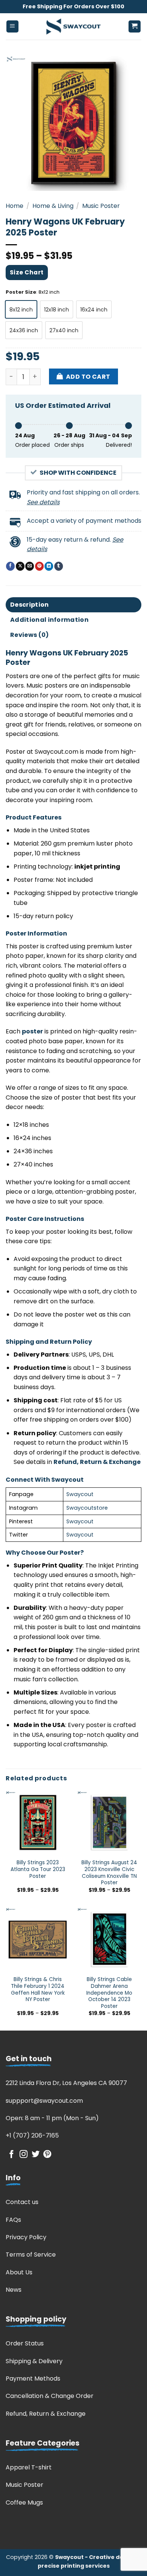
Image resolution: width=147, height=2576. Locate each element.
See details (43, 502)
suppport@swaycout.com (44, 2101)
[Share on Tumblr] (59, 566)
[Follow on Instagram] (24, 2155)
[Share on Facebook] (10, 566)
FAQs (13, 2220)
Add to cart (88, 377)
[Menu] (13, 27)
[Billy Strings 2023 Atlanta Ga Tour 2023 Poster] (38, 1823)
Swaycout (80, 1494)
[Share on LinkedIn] (49, 566)
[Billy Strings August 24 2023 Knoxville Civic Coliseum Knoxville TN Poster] (109, 1823)
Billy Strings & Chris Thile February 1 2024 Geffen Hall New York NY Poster (38, 1990)
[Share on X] (20, 566)
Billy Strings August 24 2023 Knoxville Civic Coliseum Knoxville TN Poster (109, 1873)
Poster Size (21, 292)
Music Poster (101, 206)
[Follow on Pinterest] (47, 2155)
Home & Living (53, 206)
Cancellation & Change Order (50, 2396)
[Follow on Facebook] (11, 2155)
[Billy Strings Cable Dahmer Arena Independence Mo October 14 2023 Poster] (109, 1939)
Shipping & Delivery (34, 2361)
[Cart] (135, 27)
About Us (19, 2272)
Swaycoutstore (87, 1508)
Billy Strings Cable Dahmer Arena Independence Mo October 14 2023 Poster (109, 1993)
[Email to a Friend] (30, 566)
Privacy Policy (26, 2237)
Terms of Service (31, 2255)
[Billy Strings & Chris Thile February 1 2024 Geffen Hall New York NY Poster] (38, 1939)
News (14, 2290)
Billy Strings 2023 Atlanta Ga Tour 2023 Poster (38, 1869)
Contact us (22, 2202)
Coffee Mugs (24, 2502)
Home (15, 206)
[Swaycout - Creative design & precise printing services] (73, 26)
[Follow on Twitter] (36, 2155)
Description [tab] (30, 605)
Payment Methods (33, 2379)
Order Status (25, 2343)
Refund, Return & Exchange (46, 2414)
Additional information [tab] (49, 620)
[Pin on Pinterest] (39, 566)
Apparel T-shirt (29, 2467)
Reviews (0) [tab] (30, 635)
